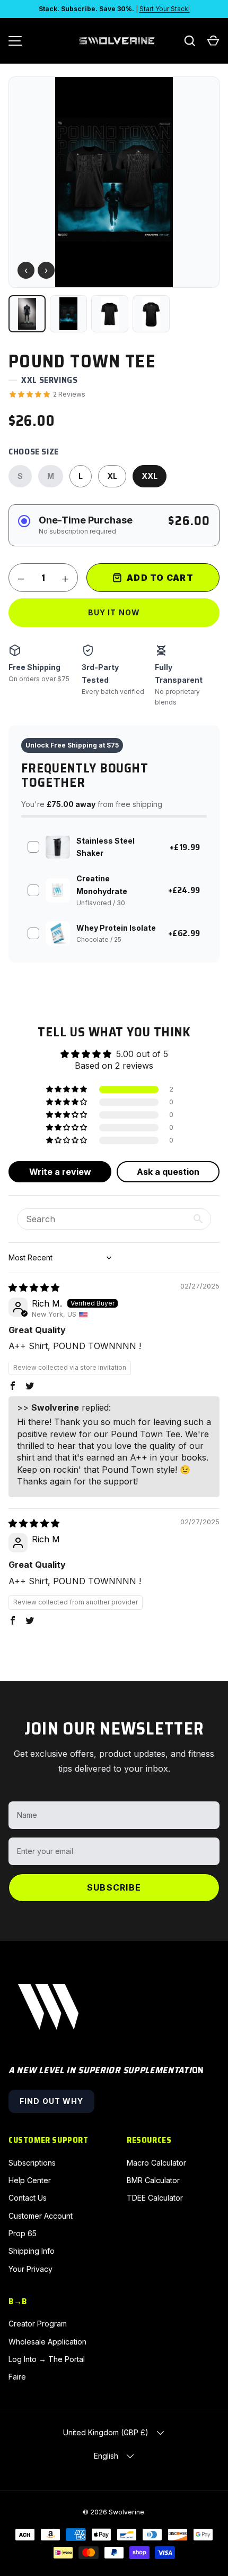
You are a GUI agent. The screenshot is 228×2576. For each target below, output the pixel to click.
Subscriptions (32, 2163)
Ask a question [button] (168, 1172)
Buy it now (114, 612)
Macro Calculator (156, 2163)
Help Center (30, 2180)
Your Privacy (30, 2269)
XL (112, 476)
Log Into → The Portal (47, 2359)
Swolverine (126, 2512)
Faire (17, 2377)
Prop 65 (23, 2233)
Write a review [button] (60, 1172)
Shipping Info (32, 2251)
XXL (150, 476)
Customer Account (41, 2216)
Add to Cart (160, 578)
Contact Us (28, 2198)
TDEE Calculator (155, 2198)
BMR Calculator (153, 2180)
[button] (213, 41)
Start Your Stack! (165, 9)
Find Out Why (51, 2101)
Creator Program (38, 2324)
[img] (34, 1287)
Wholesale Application (47, 2342)
